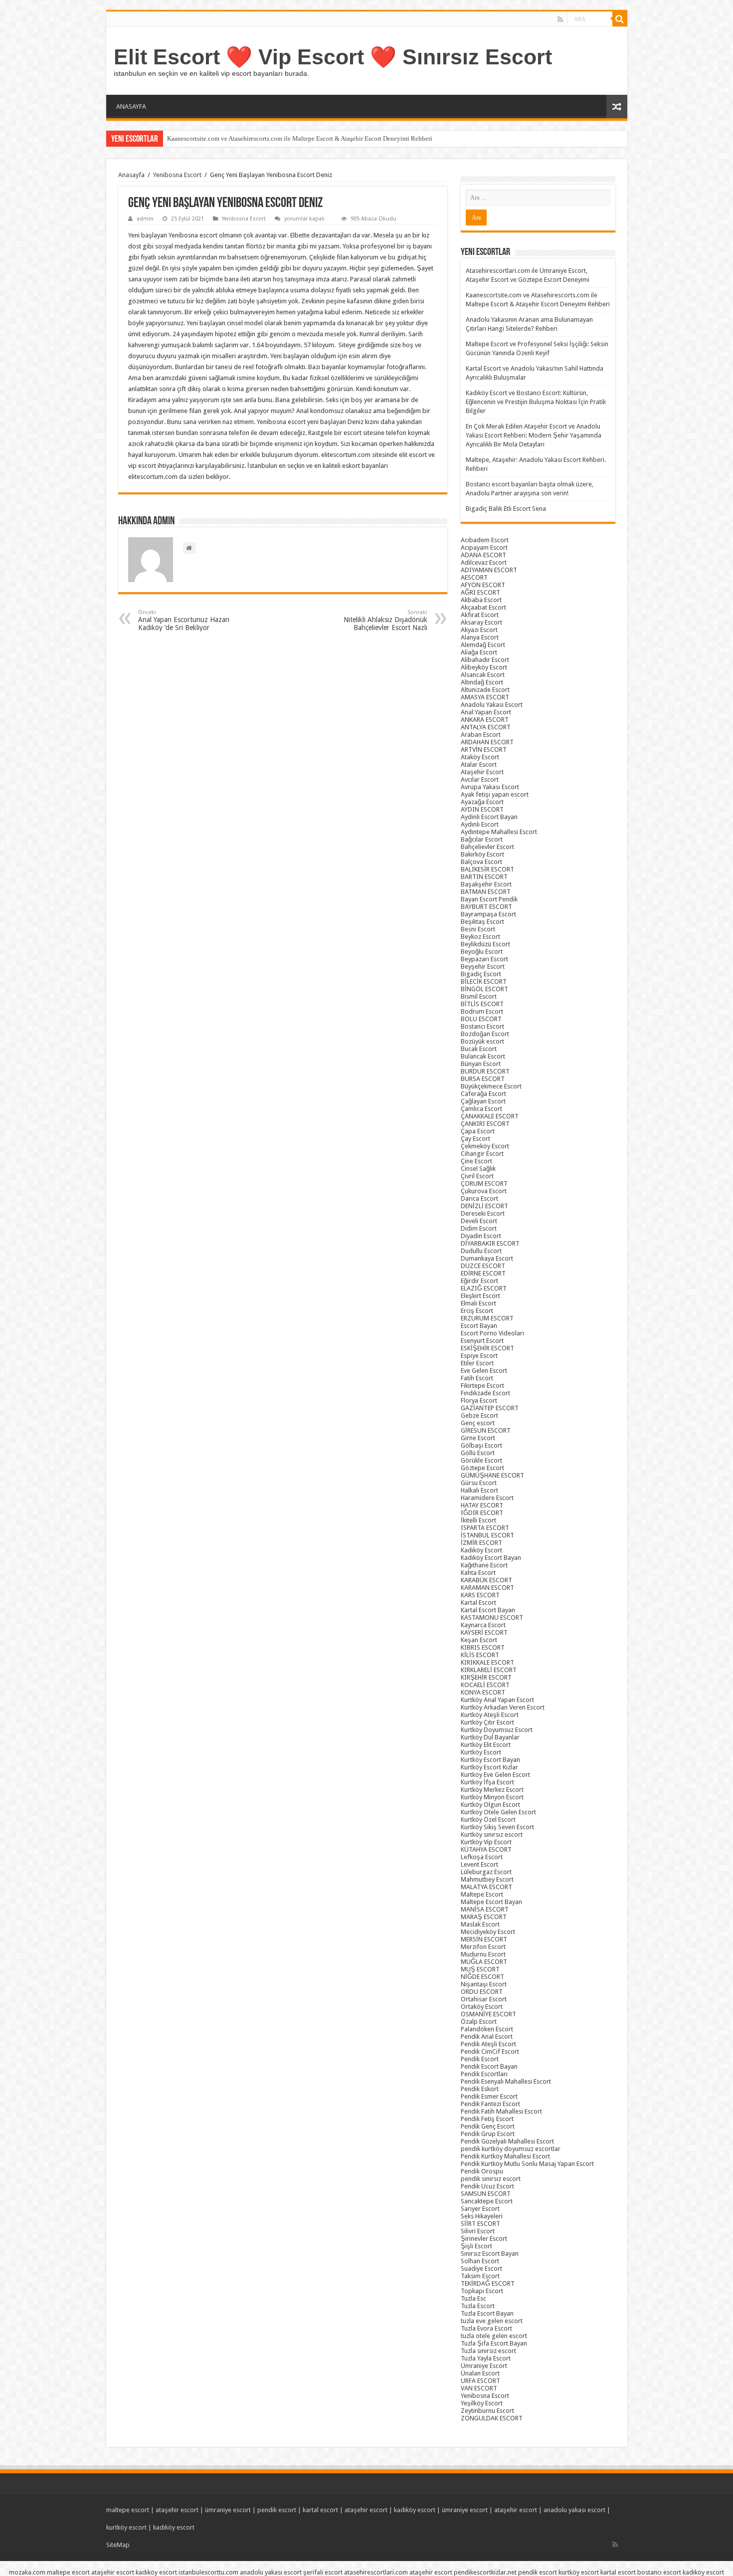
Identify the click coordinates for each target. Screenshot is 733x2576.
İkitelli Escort (478, 1520)
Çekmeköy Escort (485, 1146)
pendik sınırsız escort (491, 2179)
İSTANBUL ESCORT (487, 1535)
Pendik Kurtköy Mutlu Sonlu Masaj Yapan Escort (527, 2164)
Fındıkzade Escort (485, 1393)
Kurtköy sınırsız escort (492, 1834)
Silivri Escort (478, 2231)
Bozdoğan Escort (485, 1034)
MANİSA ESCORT (485, 1909)
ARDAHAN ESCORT (487, 742)
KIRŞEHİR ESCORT (486, 1677)
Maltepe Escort (482, 1894)
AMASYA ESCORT (485, 697)
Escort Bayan (479, 1326)
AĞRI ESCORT (480, 592)
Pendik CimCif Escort (490, 2051)
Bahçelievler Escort (487, 847)
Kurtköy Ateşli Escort (490, 1715)
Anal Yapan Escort (486, 712)
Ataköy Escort (480, 757)
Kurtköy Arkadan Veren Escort (503, 1707)
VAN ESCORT (479, 2388)
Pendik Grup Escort (488, 2134)
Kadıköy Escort (481, 1550)
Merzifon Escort (483, 1947)
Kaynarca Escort (483, 1625)
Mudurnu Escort (483, 1954)
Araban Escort (481, 735)
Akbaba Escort (481, 600)
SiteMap (118, 2545)
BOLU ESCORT (481, 1019)
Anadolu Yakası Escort (492, 705)
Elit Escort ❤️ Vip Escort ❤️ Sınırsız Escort (333, 57)
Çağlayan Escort (483, 1101)
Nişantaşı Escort (484, 1984)
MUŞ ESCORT (480, 1969)
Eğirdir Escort (479, 1281)
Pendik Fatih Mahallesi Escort (501, 2111)
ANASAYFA (131, 107)
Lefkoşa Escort (482, 1857)
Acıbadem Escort (485, 540)
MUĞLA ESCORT (484, 1962)
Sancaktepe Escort (487, 2201)
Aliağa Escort (479, 652)
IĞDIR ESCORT (482, 1513)
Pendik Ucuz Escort (487, 2186)
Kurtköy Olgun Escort (490, 1805)
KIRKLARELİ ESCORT (489, 1670)
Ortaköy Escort (482, 2007)
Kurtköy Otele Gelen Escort (498, 1812)
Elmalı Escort (478, 1303)
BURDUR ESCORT (485, 1071)
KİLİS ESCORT (480, 1655)
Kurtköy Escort (481, 1752)
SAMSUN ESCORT (486, 2194)
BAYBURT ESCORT (486, 907)
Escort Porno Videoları (492, 1333)
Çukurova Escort (484, 1191)
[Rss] (560, 19)
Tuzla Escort (478, 2306)
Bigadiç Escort (481, 974)
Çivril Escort (477, 1176)
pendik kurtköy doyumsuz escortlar (511, 2149)
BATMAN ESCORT (486, 892)
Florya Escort (479, 1400)
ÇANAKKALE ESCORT (490, 1116)
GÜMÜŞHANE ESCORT (492, 1475)
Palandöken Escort (487, 2029)
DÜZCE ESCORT (483, 1266)
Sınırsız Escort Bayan (490, 2254)
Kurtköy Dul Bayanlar (490, 1737)
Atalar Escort (479, 764)
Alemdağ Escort (483, 645)
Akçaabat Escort (483, 607)
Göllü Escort (478, 1453)
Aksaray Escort (481, 622)
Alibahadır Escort (485, 660)
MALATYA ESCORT (486, 1887)
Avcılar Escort (480, 779)
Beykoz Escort (480, 937)
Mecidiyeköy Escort (488, 1932)
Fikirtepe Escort (482, 1386)
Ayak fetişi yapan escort (495, 794)
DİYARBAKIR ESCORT (490, 1243)
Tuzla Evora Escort (486, 2328)
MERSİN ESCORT (484, 1939)
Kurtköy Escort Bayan (490, 1760)
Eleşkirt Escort (480, 1296)
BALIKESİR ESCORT (487, 869)
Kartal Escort (478, 1603)
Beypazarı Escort (484, 959)
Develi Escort (479, 1221)
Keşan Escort (479, 1640)
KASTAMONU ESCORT (492, 1617)
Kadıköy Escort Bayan (491, 1558)
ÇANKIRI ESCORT (485, 1124)
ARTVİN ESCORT (484, 750)
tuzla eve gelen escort (492, 2321)
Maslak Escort (480, 1924)
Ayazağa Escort (482, 802)
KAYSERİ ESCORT (484, 1632)
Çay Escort (475, 1139)
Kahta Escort (478, 1573)
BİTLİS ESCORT (482, 1004)
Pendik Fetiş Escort (487, 2119)
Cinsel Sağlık (478, 1169)
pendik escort (277, 2510)
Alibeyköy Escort (484, 667)
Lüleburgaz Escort (486, 1872)
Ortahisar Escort (484, 1999)
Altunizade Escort (485, 690)
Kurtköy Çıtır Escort (487, 1722)
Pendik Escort (480, 2059)
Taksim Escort (480, 2276)
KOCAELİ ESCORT (485, 1685)
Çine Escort (476, 1161)
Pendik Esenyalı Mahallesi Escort (506, 2081)
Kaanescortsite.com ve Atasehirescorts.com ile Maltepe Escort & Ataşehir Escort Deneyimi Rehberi (300, 138)
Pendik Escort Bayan (489, 2066)
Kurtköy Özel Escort (488, 1820)
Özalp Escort (479, 2022)
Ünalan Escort (480, 2373)
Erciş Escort (477, 1311)
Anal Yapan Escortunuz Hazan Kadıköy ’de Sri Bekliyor (184, 620)
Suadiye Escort (481, 2268)
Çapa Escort (478, 1131)
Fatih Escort (477, 1378)
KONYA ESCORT (483, 1692)
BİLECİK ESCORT (484, 981)
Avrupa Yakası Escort (490, 787)
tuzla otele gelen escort (494, 2336)
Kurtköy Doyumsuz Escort (497, 1730)
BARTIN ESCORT (484, 877)
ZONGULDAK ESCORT (492, 2418)
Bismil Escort (479, 996)
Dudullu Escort (481, 1251)
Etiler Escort (477, 1363)
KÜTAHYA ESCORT (486, 1849)
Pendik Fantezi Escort (490, 2104)
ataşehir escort (177, 2510)
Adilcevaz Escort (484, 562)
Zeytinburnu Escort (487, 2411)
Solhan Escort (480, 2261)
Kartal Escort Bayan (488, 1610)
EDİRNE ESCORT (483, 1273)
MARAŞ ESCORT (484, 1917)
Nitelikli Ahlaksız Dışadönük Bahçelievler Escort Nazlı (385, 620)
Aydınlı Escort (480, 824)
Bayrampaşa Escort (488, 914)
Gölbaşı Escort (481, 1445)
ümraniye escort (228, 2510)
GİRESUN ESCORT (486, 1430)
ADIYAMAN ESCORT (489, 570)
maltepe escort (128, 2510)
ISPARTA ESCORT (485, 1528)
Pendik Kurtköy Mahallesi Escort (505, 2156)
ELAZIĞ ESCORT (484, 1288)
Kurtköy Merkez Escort (492, 1790)
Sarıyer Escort (480, 2209)
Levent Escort (479, 1864)
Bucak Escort (479, 1049)
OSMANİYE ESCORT (488, 2014)
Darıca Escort (479, 1198)
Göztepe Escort (482, 1468)
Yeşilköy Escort (482, 2403)
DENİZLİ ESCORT (484, 1206)
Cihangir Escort (482, 1154)
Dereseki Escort (483, 1213)
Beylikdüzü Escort (485, 944)
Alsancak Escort (483, 675)
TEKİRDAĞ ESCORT (488, 2283)
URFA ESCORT (480, 2381)
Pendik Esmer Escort (489, 2096)
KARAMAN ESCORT (487, 1588)
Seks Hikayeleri (482, 2216)
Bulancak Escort (483, 1056)
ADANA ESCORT (483, 555)
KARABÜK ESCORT (486, 1580)
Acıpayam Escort (484, 547)
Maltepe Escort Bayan (491, 1902)
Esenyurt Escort (482, 1341)
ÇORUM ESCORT (484, 1183)
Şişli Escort (476, 2246)
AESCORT (474, 577)
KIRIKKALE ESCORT (487, 1662)
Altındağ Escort (482, 682)
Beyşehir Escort (483, 966)
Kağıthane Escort (484, 1565)
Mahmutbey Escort (487, 1879)
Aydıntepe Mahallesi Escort (499, 832)
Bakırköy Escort (482, 854)
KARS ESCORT (480, 1595)
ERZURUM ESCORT (487, 1318)
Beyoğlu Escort (482, 952)
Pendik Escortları (484, 2074)
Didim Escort (479, 1228)
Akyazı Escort (479, 630)
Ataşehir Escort (482, 772)
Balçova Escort (481, 862)
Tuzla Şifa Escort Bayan (494, 2343)
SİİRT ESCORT (480, 2224)
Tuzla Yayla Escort (486, 2358)
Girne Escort (478, 1438)
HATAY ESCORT (482, 1505)
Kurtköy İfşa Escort (487, 1782)
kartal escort (320, 2510)
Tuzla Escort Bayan (487, 2313)
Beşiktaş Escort (482, 922)
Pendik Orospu (482, 2171)
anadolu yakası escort (574, 2510)
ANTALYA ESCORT (486, 727)
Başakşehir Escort (486, 884)
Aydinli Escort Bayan (489, 817)
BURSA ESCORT (483, 1079)
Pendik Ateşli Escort (488, 2044)
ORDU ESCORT (482, 1992)
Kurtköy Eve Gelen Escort (495, 1775)
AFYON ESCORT (483, 585)
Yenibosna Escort (177, 175)
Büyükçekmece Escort (491, 1086)
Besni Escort (478, 929)
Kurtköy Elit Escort (486, 1745)
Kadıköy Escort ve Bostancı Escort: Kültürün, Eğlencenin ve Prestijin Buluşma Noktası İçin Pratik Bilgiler (536, 402)
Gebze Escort (479, 1415)
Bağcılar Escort (482, 839)
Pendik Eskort (480, 2089)
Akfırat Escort (480, 615)
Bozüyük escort (482, 1041)
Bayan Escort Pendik (489, 899)
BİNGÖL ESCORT (484, 989)
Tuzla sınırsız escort (488, 2351)
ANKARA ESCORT (485, 720)
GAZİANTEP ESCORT (490, 1408)
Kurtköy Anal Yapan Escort (497, 1700)
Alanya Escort (480, 637)
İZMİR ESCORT (481, 1543)
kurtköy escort (126, 2527)
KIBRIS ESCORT (483, 1647)
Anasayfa (131, 175)
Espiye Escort (479, 1356)
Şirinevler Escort (484, 2239)
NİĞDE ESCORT (482, 1977)
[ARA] (620, 19)
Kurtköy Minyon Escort (492, 1797)
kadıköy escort (415, 2510)
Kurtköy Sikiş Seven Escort (497, 1827)
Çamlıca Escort (481, 1109)
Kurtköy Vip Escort (486, 1842)
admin (145, 219)
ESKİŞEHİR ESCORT (487, 1348)
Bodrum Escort (482, 1011)
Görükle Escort (481, 1460)
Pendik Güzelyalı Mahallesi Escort (507, 2141)
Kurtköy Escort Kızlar (489, 1767)
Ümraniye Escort (484, 2366)
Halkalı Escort (479, 1490)
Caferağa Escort (483, 1094)
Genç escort (478, 1423)
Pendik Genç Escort (488, 2126)
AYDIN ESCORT (482, 809)
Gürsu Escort (479, 1483)
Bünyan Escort (481, 1064)
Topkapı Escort (482, 2291)
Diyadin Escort (481, 1236)
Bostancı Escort (482, 1026)
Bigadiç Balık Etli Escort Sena (506, 509)
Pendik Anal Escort (487, 2037)
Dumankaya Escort (487, 1258)
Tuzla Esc (473, 2298)
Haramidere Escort (487, 1498)
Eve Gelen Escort (484, 1371)
